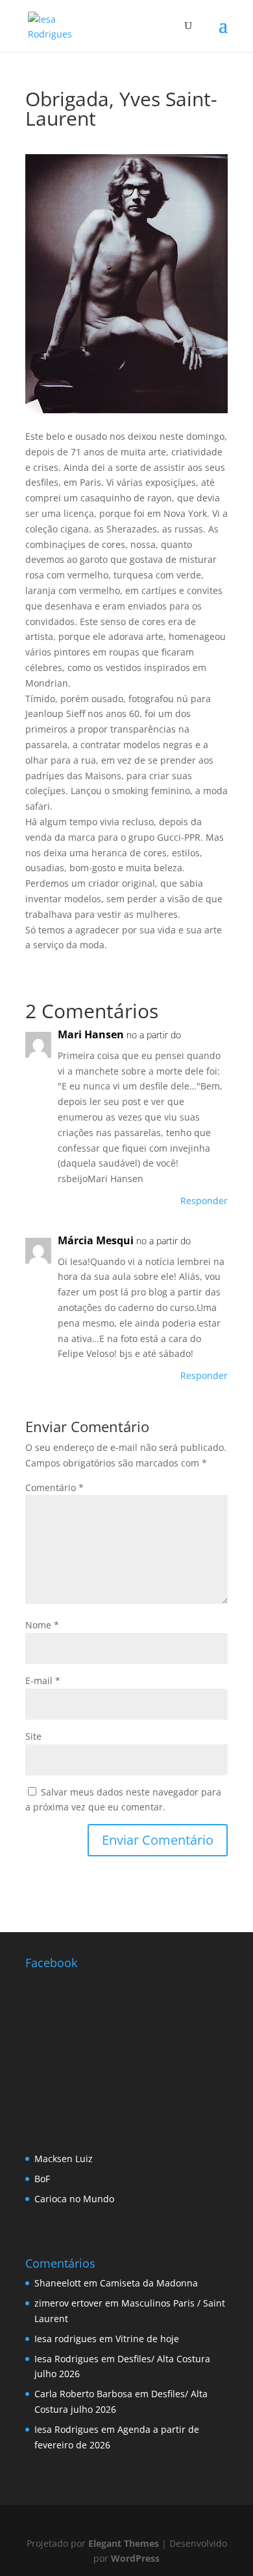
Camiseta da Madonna (149, 2283)
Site (33, 1736)
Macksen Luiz (64, 2159)
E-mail (43, 1681)
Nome (42, 1625)
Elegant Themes (124, 2543)
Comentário (54, 1487)
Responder (204, 1201)
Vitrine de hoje (147, 2339)
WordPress (135, 2558)
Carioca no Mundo (74, 2199)
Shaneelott (58, 2283)
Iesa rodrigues (66, 2339)
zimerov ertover (68, 2303)
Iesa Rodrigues (66, 2359)
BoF (42, 2179)
